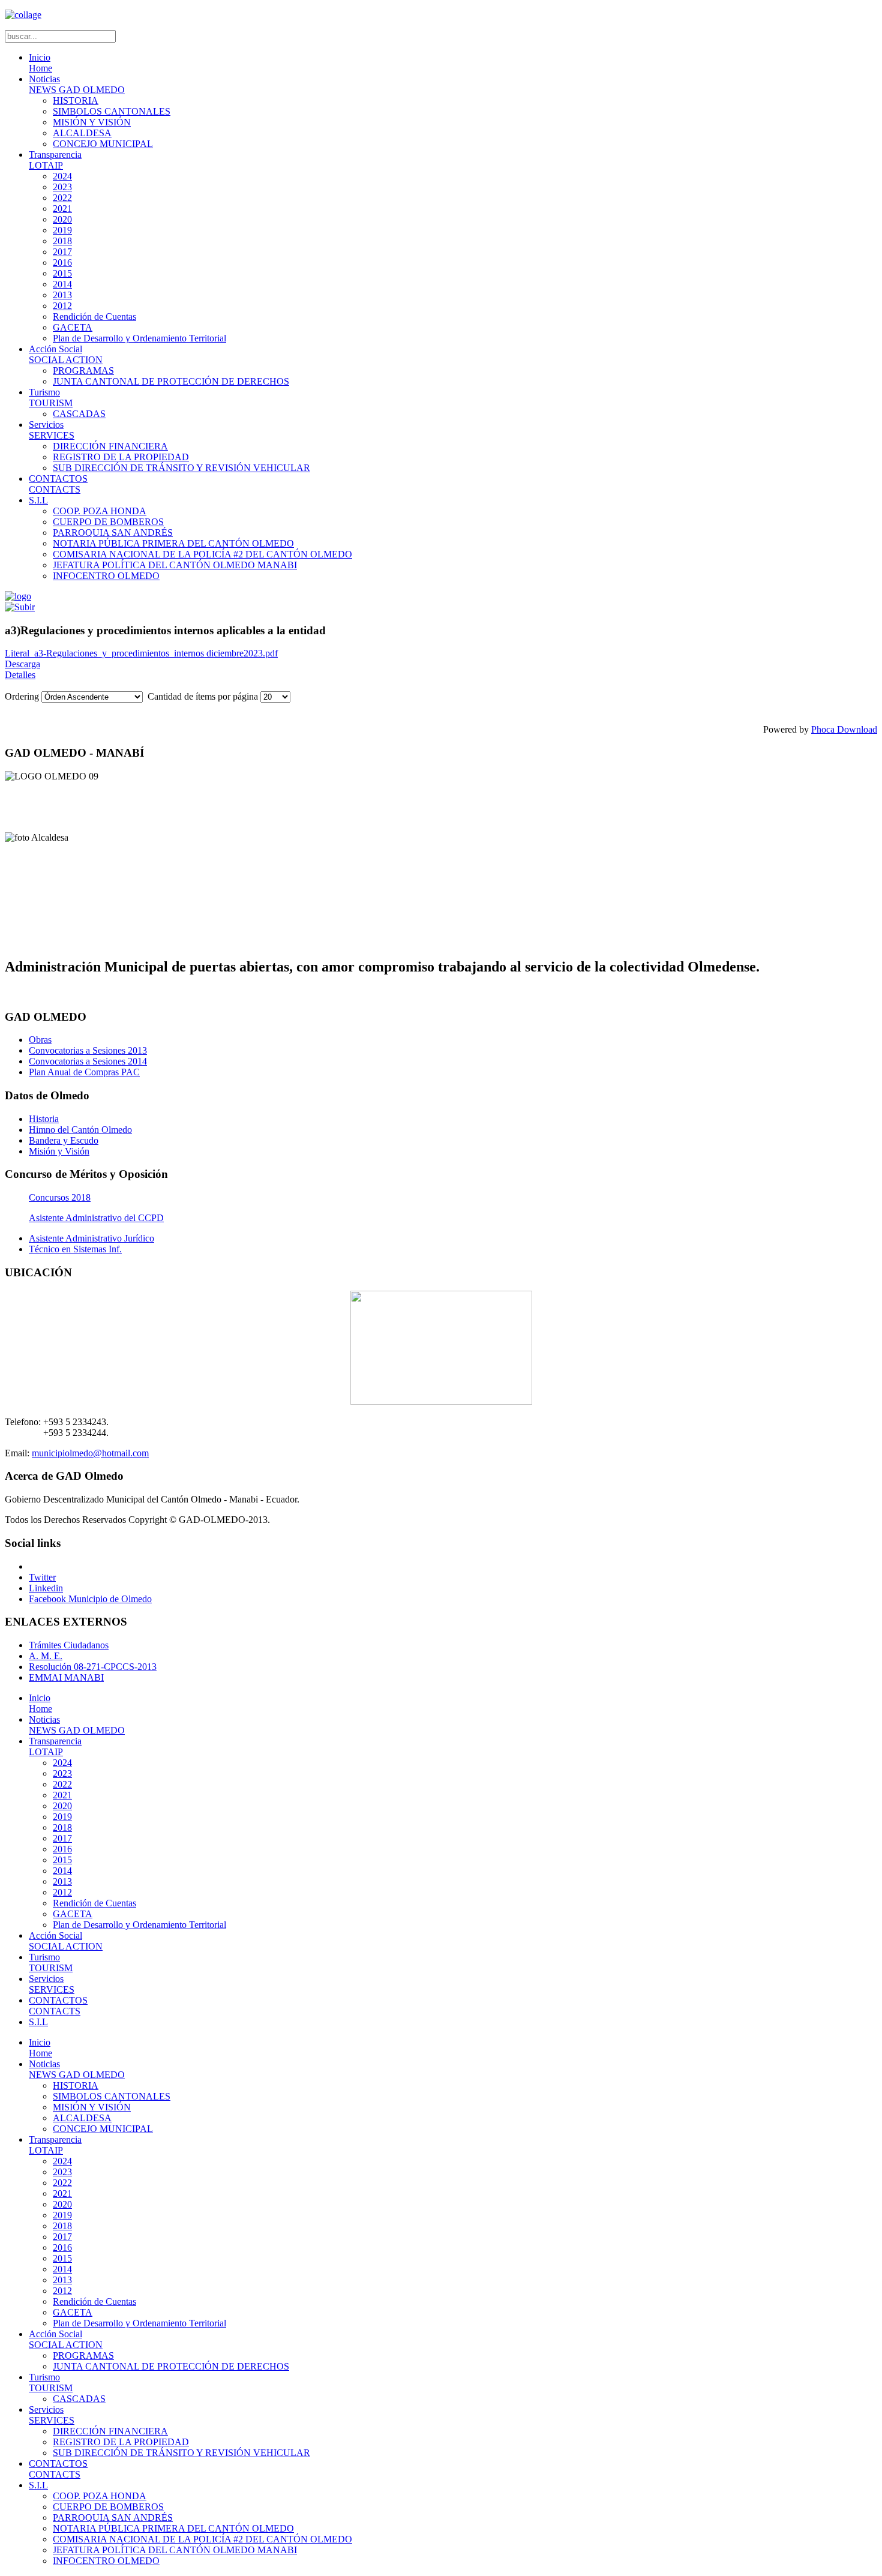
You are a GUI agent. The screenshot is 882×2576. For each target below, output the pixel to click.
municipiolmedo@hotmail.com (90, 1453)
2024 (62, 176)
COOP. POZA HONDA (100, 511)
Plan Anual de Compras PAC (84, 1072)
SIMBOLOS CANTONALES (112, 111)
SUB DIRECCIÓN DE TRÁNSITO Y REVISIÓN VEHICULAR (181, 468)
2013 (62, 295)
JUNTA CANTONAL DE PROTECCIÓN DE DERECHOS (171, 381)
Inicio (40, 63)
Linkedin (46, 1588)
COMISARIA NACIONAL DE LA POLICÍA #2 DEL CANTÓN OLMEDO (202, 554)
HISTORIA (76, 101)
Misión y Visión (59, 1151)
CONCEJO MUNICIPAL (103, 144)
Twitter (42, 1577)
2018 (62, 241)
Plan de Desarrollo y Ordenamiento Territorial (139, 338)
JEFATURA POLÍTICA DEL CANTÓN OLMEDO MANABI (175, 565)
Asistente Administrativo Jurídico (91, 1238)
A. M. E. (46, 1656)
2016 (62, 263)
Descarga (22, 664)
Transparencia (55, 160)
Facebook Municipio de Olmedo (90, 1599)
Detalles (20, 675)
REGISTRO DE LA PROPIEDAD (121, 457)
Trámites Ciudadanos (69, 1645)
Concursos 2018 (60, 1197)
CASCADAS (79, 414)
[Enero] (20, 607)
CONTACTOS (58, 484)
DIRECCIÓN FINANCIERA (110, 446)
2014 (62, 284)
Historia (44, 1119)
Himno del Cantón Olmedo (80, 1130)
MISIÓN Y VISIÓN (92, 122)
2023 (62, 187)
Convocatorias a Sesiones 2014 (88, 1061)
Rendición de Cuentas (94, 317)
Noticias (77, 84)
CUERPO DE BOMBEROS (108, 522)
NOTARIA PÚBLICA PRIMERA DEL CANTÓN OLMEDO (173, 543)
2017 (62, 252)
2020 (62, 219)
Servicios (52, 430)
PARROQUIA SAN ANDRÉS (113, 533)
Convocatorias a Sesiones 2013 (88, 1050)
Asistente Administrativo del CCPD (96, 1218)
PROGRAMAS (83, 371)
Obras (40, 1040)
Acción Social (66, 354)
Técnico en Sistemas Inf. (75, 1249)
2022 (62, 198)
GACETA (73, 327)
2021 (62, 209)
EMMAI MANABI (66, 1677)
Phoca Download (844, 729)
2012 (62, 306)
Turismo (51, 398)
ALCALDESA (82, 133)
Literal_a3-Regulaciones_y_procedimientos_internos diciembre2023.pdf (141, 653)
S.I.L (38, 500)
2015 (62, 273)
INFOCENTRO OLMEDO (106, 576)
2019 (62, 230)
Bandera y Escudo (64, 1140)
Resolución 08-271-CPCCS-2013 (93, 1667)
